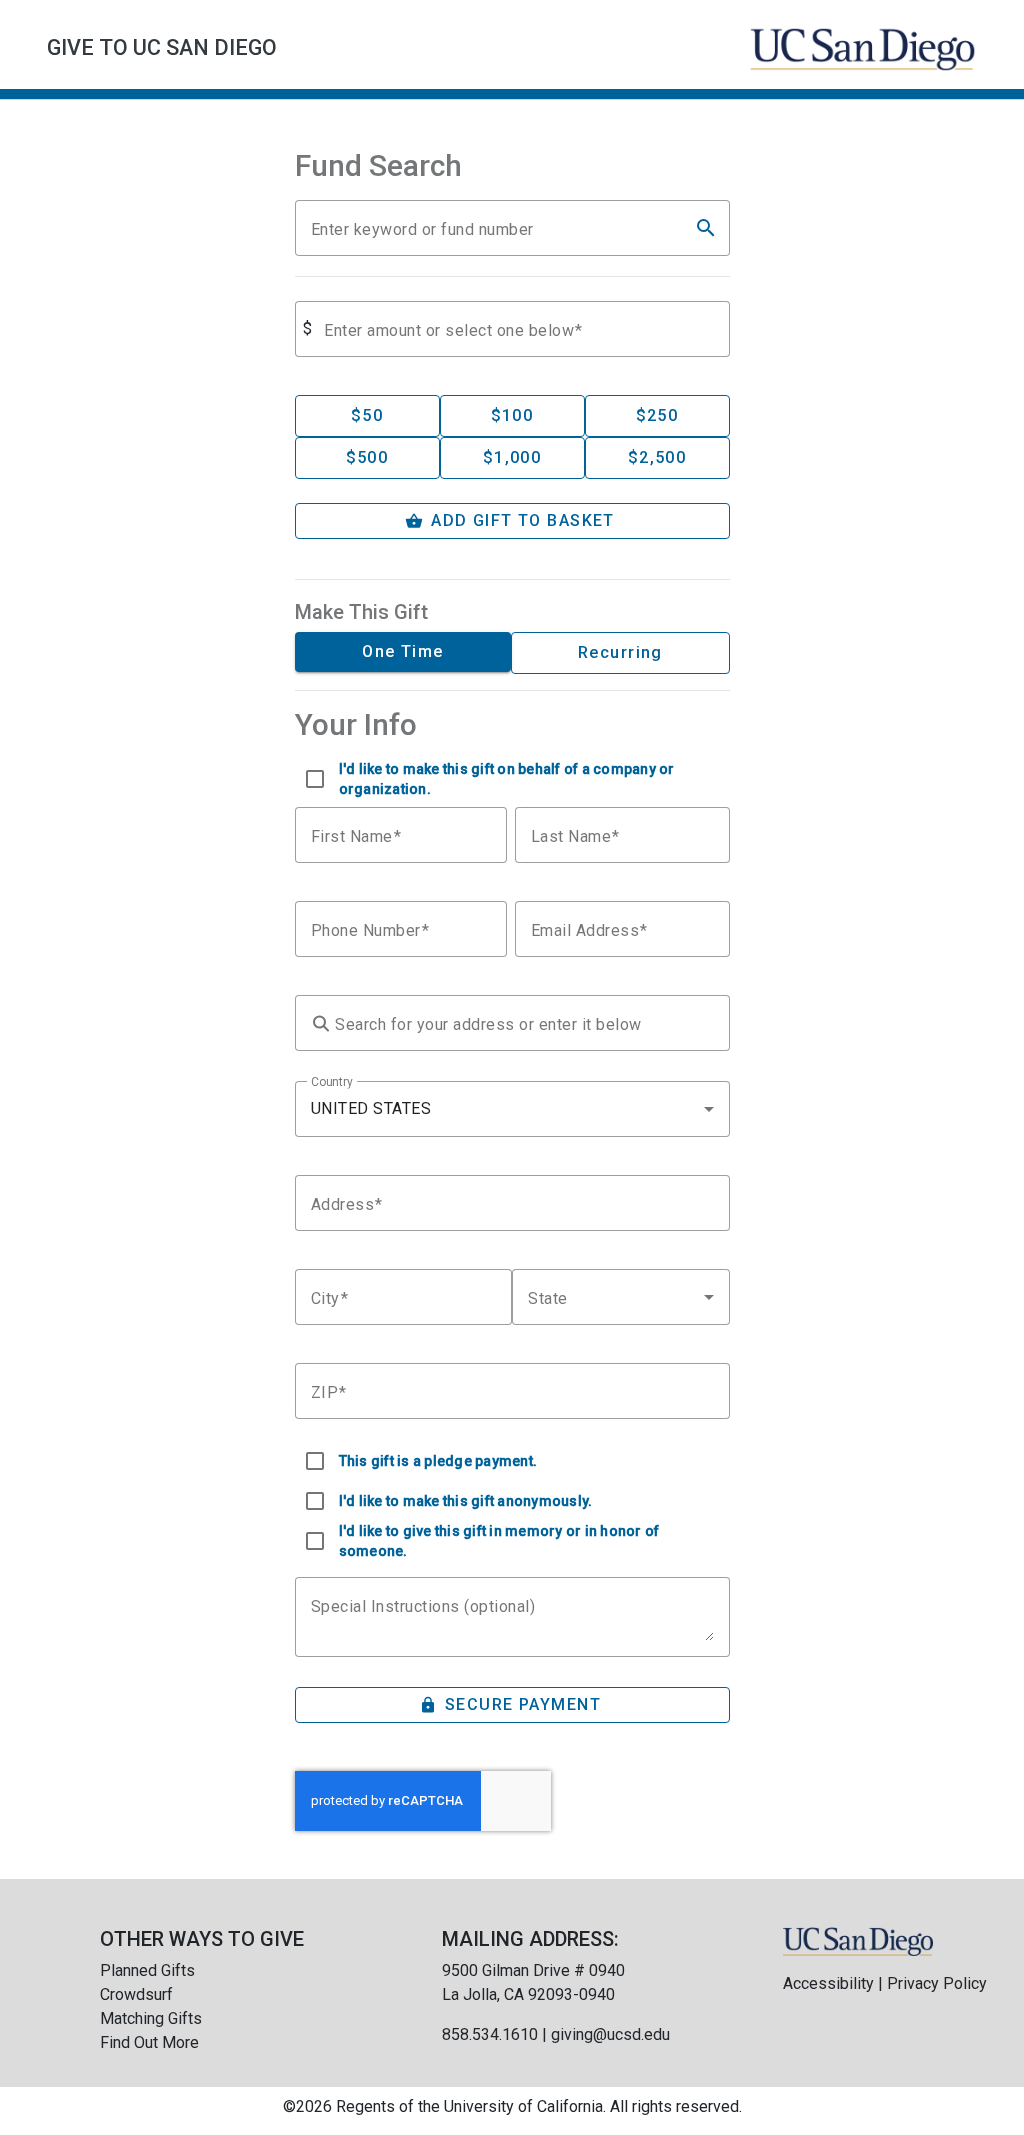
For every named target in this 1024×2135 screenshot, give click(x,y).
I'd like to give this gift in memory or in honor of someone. (499, 1541)
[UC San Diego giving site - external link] (858, 1940)
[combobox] (512, 1109)
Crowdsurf (136, 1994)
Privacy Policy (937, 1983)
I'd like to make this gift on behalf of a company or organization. (507, 779)
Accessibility (828, 1983)
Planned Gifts (147, 1970)
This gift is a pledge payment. (438, 1461)
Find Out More (149, 2042)
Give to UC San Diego (162, 47)
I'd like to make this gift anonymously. (466, 1501)
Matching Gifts (151, 2018)
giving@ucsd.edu (610, 2034)
